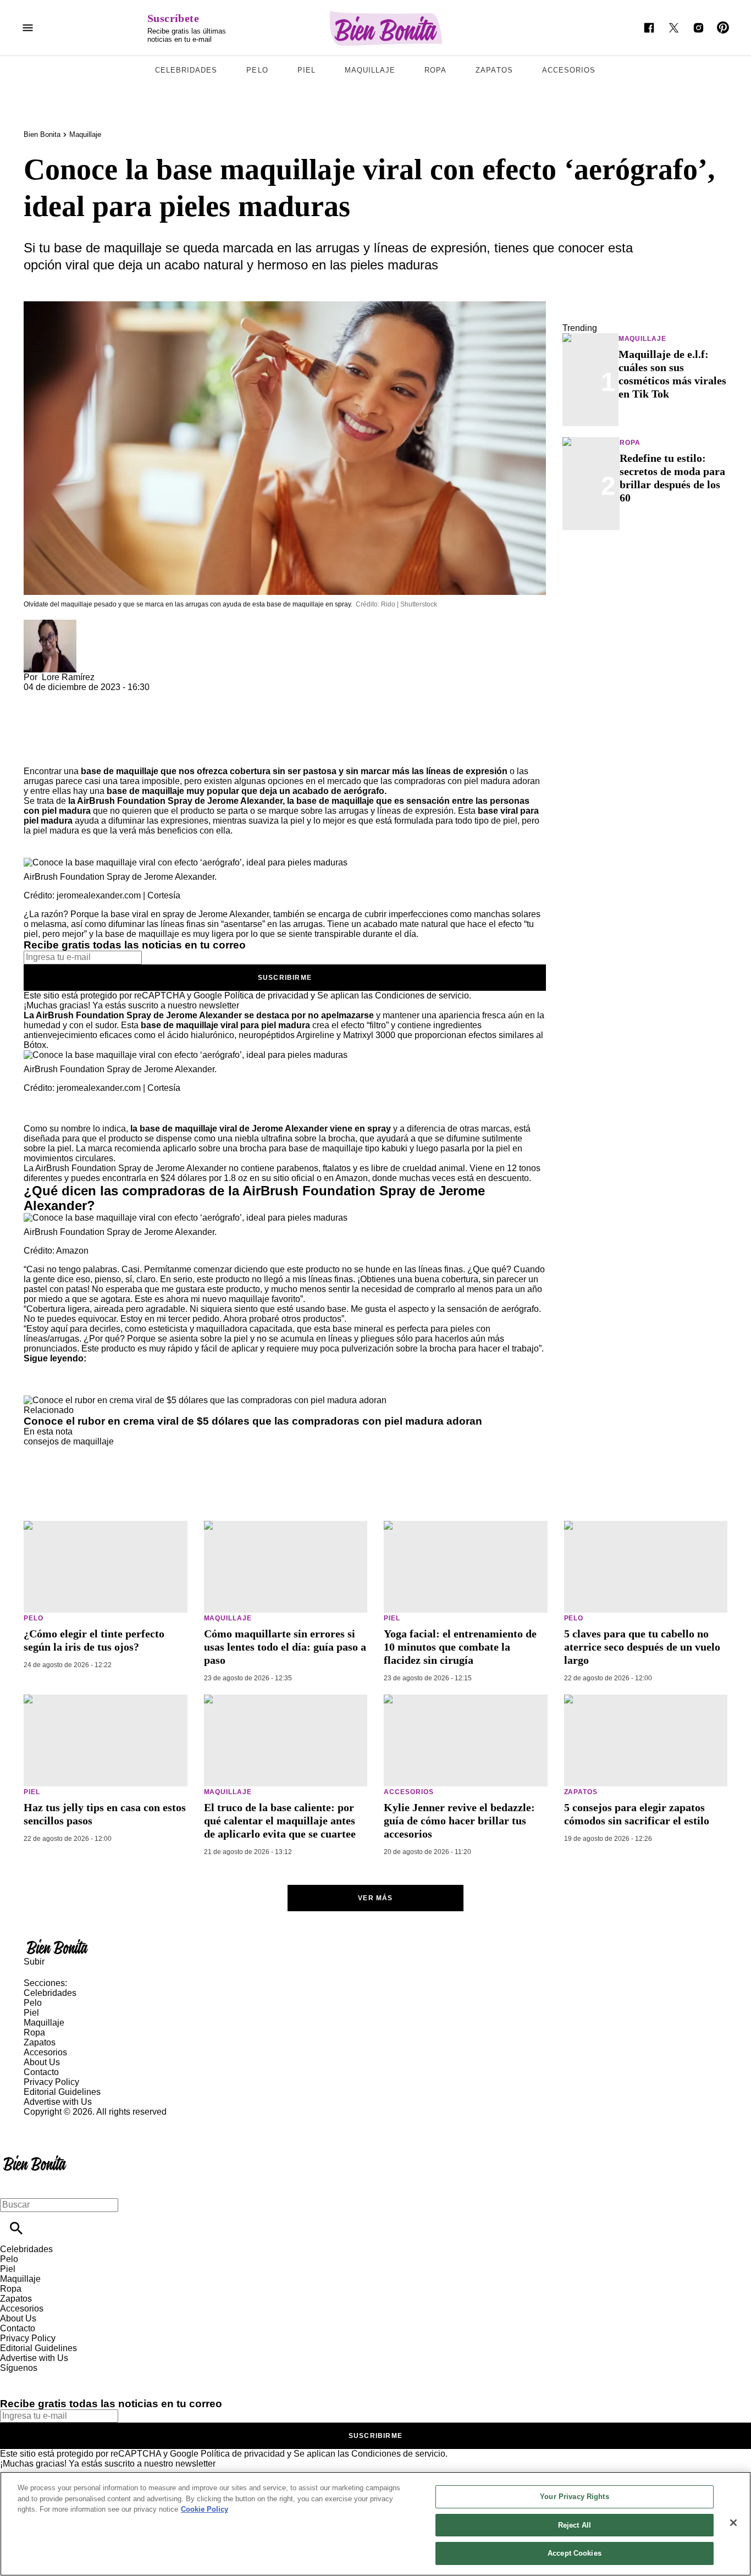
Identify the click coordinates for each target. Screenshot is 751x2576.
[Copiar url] (49, 729)
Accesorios (569, 70)
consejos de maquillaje (69, 1441)
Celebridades (186, 70)
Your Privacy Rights (574, 2497)
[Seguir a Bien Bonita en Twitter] (674, 28)
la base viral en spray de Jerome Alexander (185, 914)
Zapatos (494, 70)
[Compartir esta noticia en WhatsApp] (37, 697)
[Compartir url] (36, 754)
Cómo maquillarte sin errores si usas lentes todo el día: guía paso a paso (285, 1647)
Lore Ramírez (68, 677)
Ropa (435, 70)
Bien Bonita (42, 134)
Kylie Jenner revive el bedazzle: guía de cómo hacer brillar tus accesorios (459, 1821)
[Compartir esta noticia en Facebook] (64, 697)
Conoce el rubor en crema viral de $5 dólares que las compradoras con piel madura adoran (253, 1421)
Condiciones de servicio (422, 995)
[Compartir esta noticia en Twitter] (91, 697)
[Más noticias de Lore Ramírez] (50, 624)
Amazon (352, 1178)
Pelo (257, 70)
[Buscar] (16, 2228)
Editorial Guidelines (62, 2092)
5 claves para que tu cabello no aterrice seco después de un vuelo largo (642, 1647)
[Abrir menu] (28, 28)
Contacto (41, 2072)
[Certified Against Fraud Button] (63, 2122)
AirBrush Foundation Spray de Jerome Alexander (180, 801)
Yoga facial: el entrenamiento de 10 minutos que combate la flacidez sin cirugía (460, 1647)
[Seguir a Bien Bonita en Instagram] (698, 28)
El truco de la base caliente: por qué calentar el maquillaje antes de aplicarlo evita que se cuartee (280, 1821)
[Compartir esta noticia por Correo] (117, 697)
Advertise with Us (58, 2102)
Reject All (575, 2525)
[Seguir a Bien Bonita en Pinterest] (723, 28)
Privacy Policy (51, 2082)
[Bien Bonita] (386, 28)
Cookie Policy (205, 2509)
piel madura (487, 781)
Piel (307, 70)
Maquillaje (370, 70)
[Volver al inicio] (35, 2157)
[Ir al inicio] (375, 1946)
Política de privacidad (266, 995)
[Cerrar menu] (12, 2186)
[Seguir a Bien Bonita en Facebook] (649, 28)
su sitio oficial (288, 1178)
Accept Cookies (575, 2553)
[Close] (733, 2523)
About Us (42, 2062)
